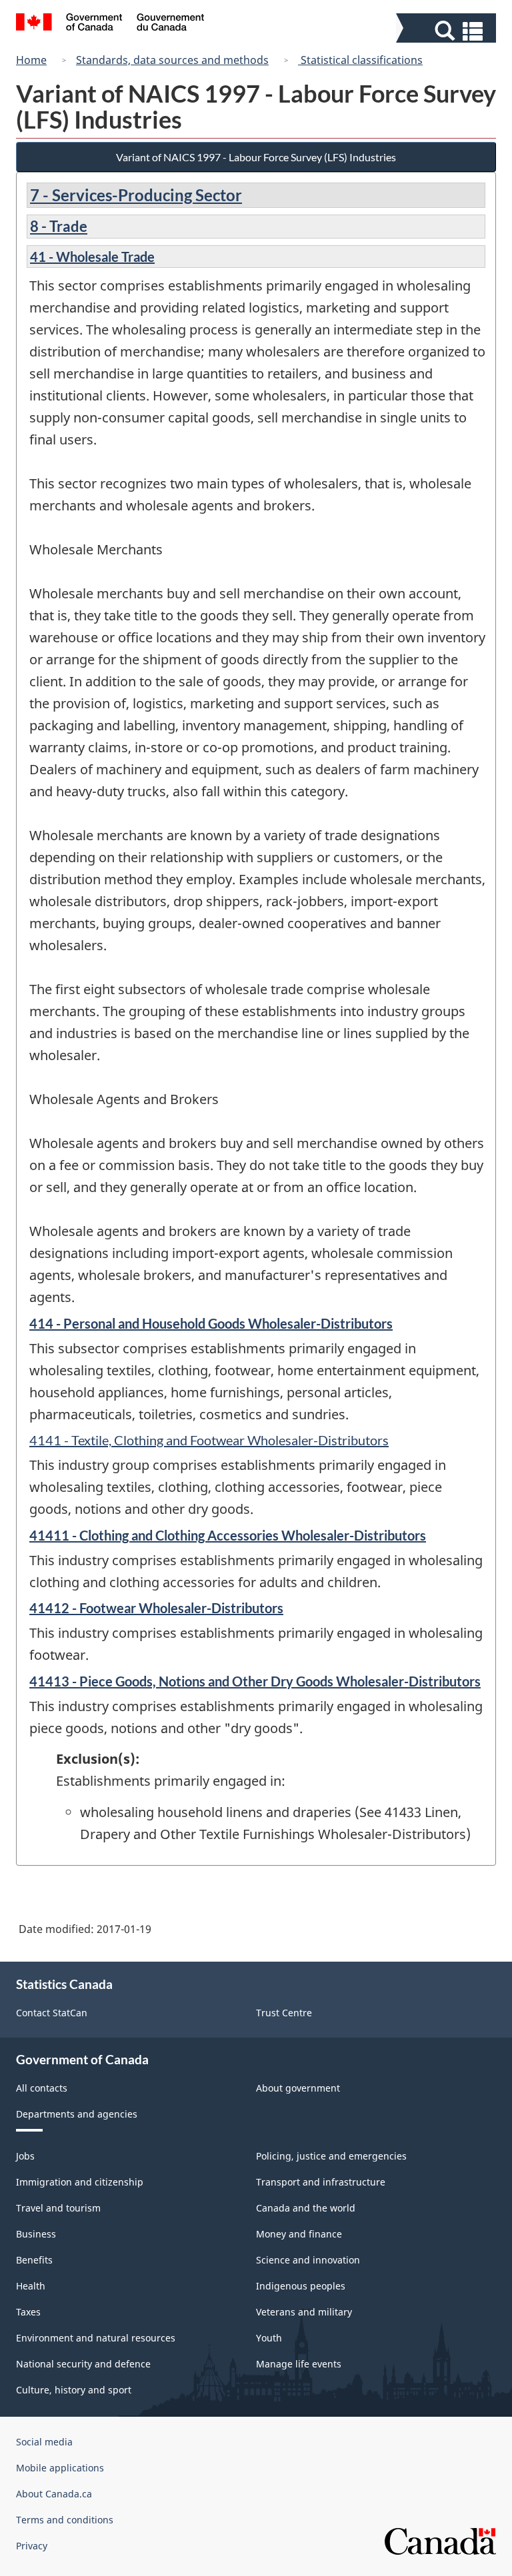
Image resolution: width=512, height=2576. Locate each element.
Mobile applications (60, 2468)
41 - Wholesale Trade (92, 257)
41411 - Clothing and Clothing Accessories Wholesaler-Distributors (228, 1535)
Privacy (32, 2546)
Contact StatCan (52, 2013)
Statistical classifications (360, 60)
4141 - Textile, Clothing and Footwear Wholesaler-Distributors (209, 1440)
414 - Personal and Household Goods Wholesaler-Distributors (211, 1323)
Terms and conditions (65, 2520)
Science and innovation (308, 2260)
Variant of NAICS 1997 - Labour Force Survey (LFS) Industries (256, 157)
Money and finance (299, 2234)
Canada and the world (306, 2208)
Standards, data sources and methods (172, 60)
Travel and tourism (58, 2208)
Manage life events (299, 2364)
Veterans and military (304, 2312)
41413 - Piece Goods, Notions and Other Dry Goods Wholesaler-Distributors (255, 1681)
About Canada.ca (54, 2494)
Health (31, 2286)
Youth (269, 2338)
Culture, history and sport (74, 2390)
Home (31, 60)
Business (36, 2234)
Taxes (28, 2312)
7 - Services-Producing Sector (136, 195)
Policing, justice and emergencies (331, 2156)
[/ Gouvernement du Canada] (110, 24)
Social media (44, 2442)
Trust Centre (284, 2013)
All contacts (42, 2088)
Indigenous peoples (301, 2286)
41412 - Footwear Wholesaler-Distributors (156, 1608)
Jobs (25, 2156)
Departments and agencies (77, 2114)
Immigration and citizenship (80, 2182)
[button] (448, 31)
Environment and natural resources (96, 2338)
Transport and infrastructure (321, 2182)
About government (298, 2088)
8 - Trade (59, 226)
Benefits (34, 2260)
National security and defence (83, 2364)
